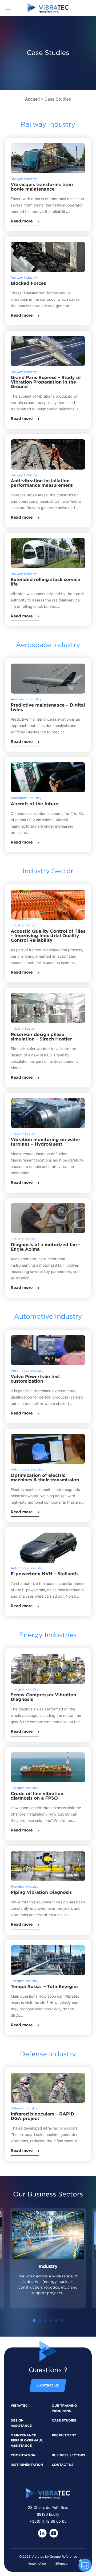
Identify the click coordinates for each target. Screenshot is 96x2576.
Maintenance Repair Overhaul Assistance (27, 2441)
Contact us (48, 2386)
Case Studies (64, 2421)
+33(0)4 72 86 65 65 (48, 2521)
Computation (23, 2455)
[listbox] (48, 2265)
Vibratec (19, 2406)
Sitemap (61, 2563)
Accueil (32, 99)
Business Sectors (68, 2455)
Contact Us (63, 2465)
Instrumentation (27, 2465)
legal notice (37, 2563)
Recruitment (64, 2436)
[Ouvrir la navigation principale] (8, 8)
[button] (34, 2321)
